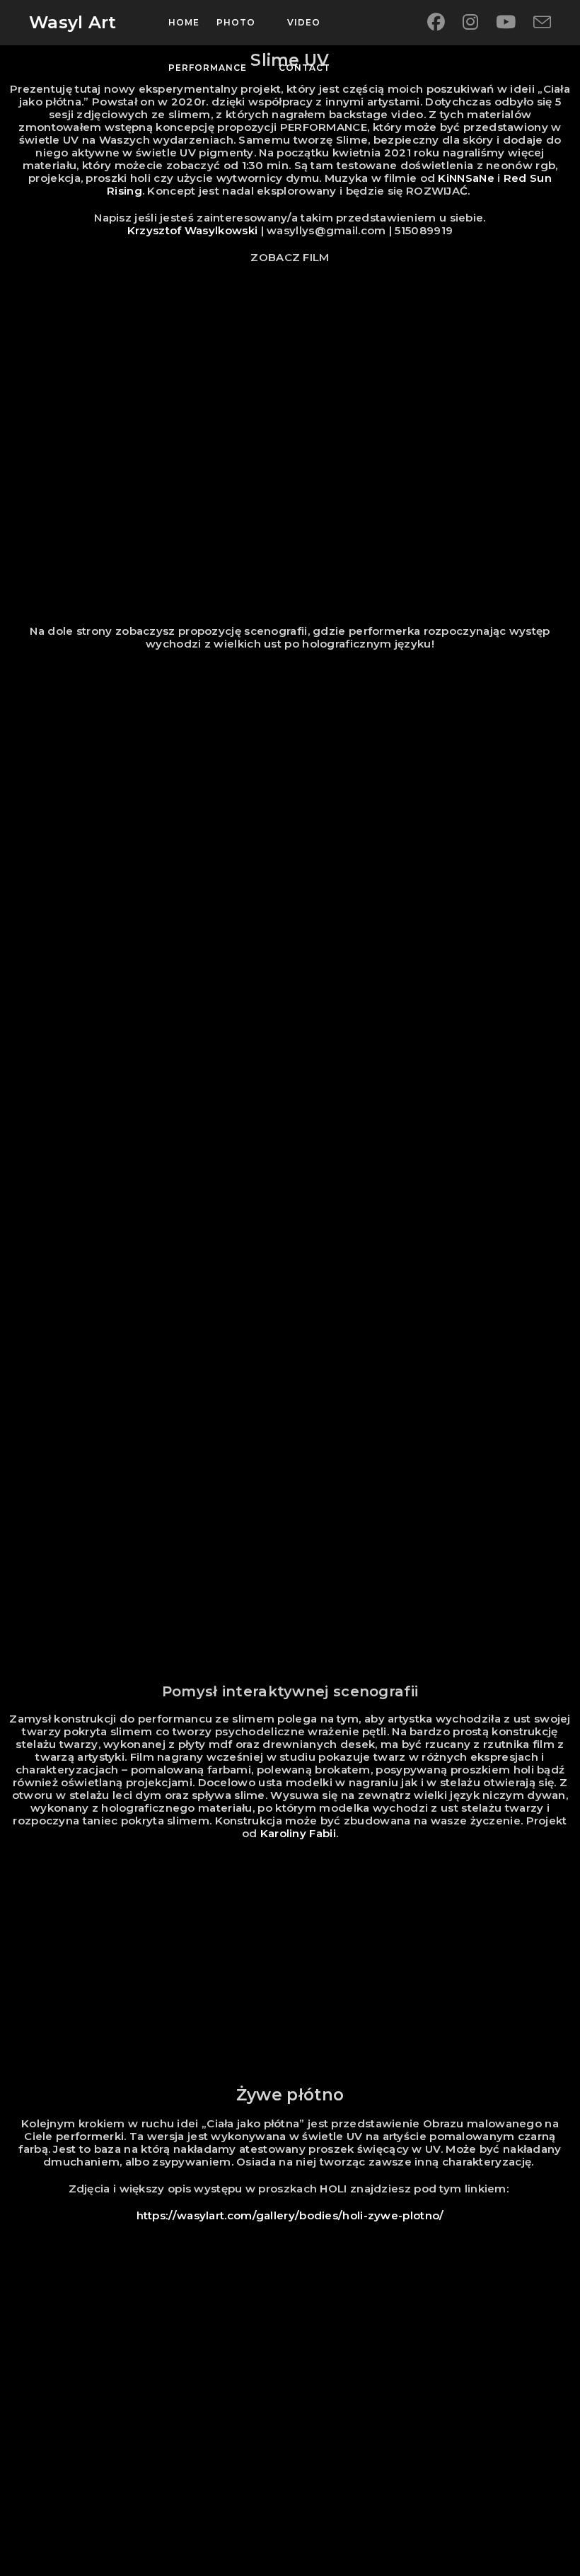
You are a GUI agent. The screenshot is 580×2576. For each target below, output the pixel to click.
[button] (290, 2410)
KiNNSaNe (466, 178)
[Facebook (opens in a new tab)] (436, 22)
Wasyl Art (73, 22)
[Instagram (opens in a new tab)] (470, 22)
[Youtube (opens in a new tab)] (506, 22)
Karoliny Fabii (296, 1833)
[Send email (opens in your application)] (542, 23)
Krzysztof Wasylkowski (192, 230)
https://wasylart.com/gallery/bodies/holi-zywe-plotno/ (290, 2215)
